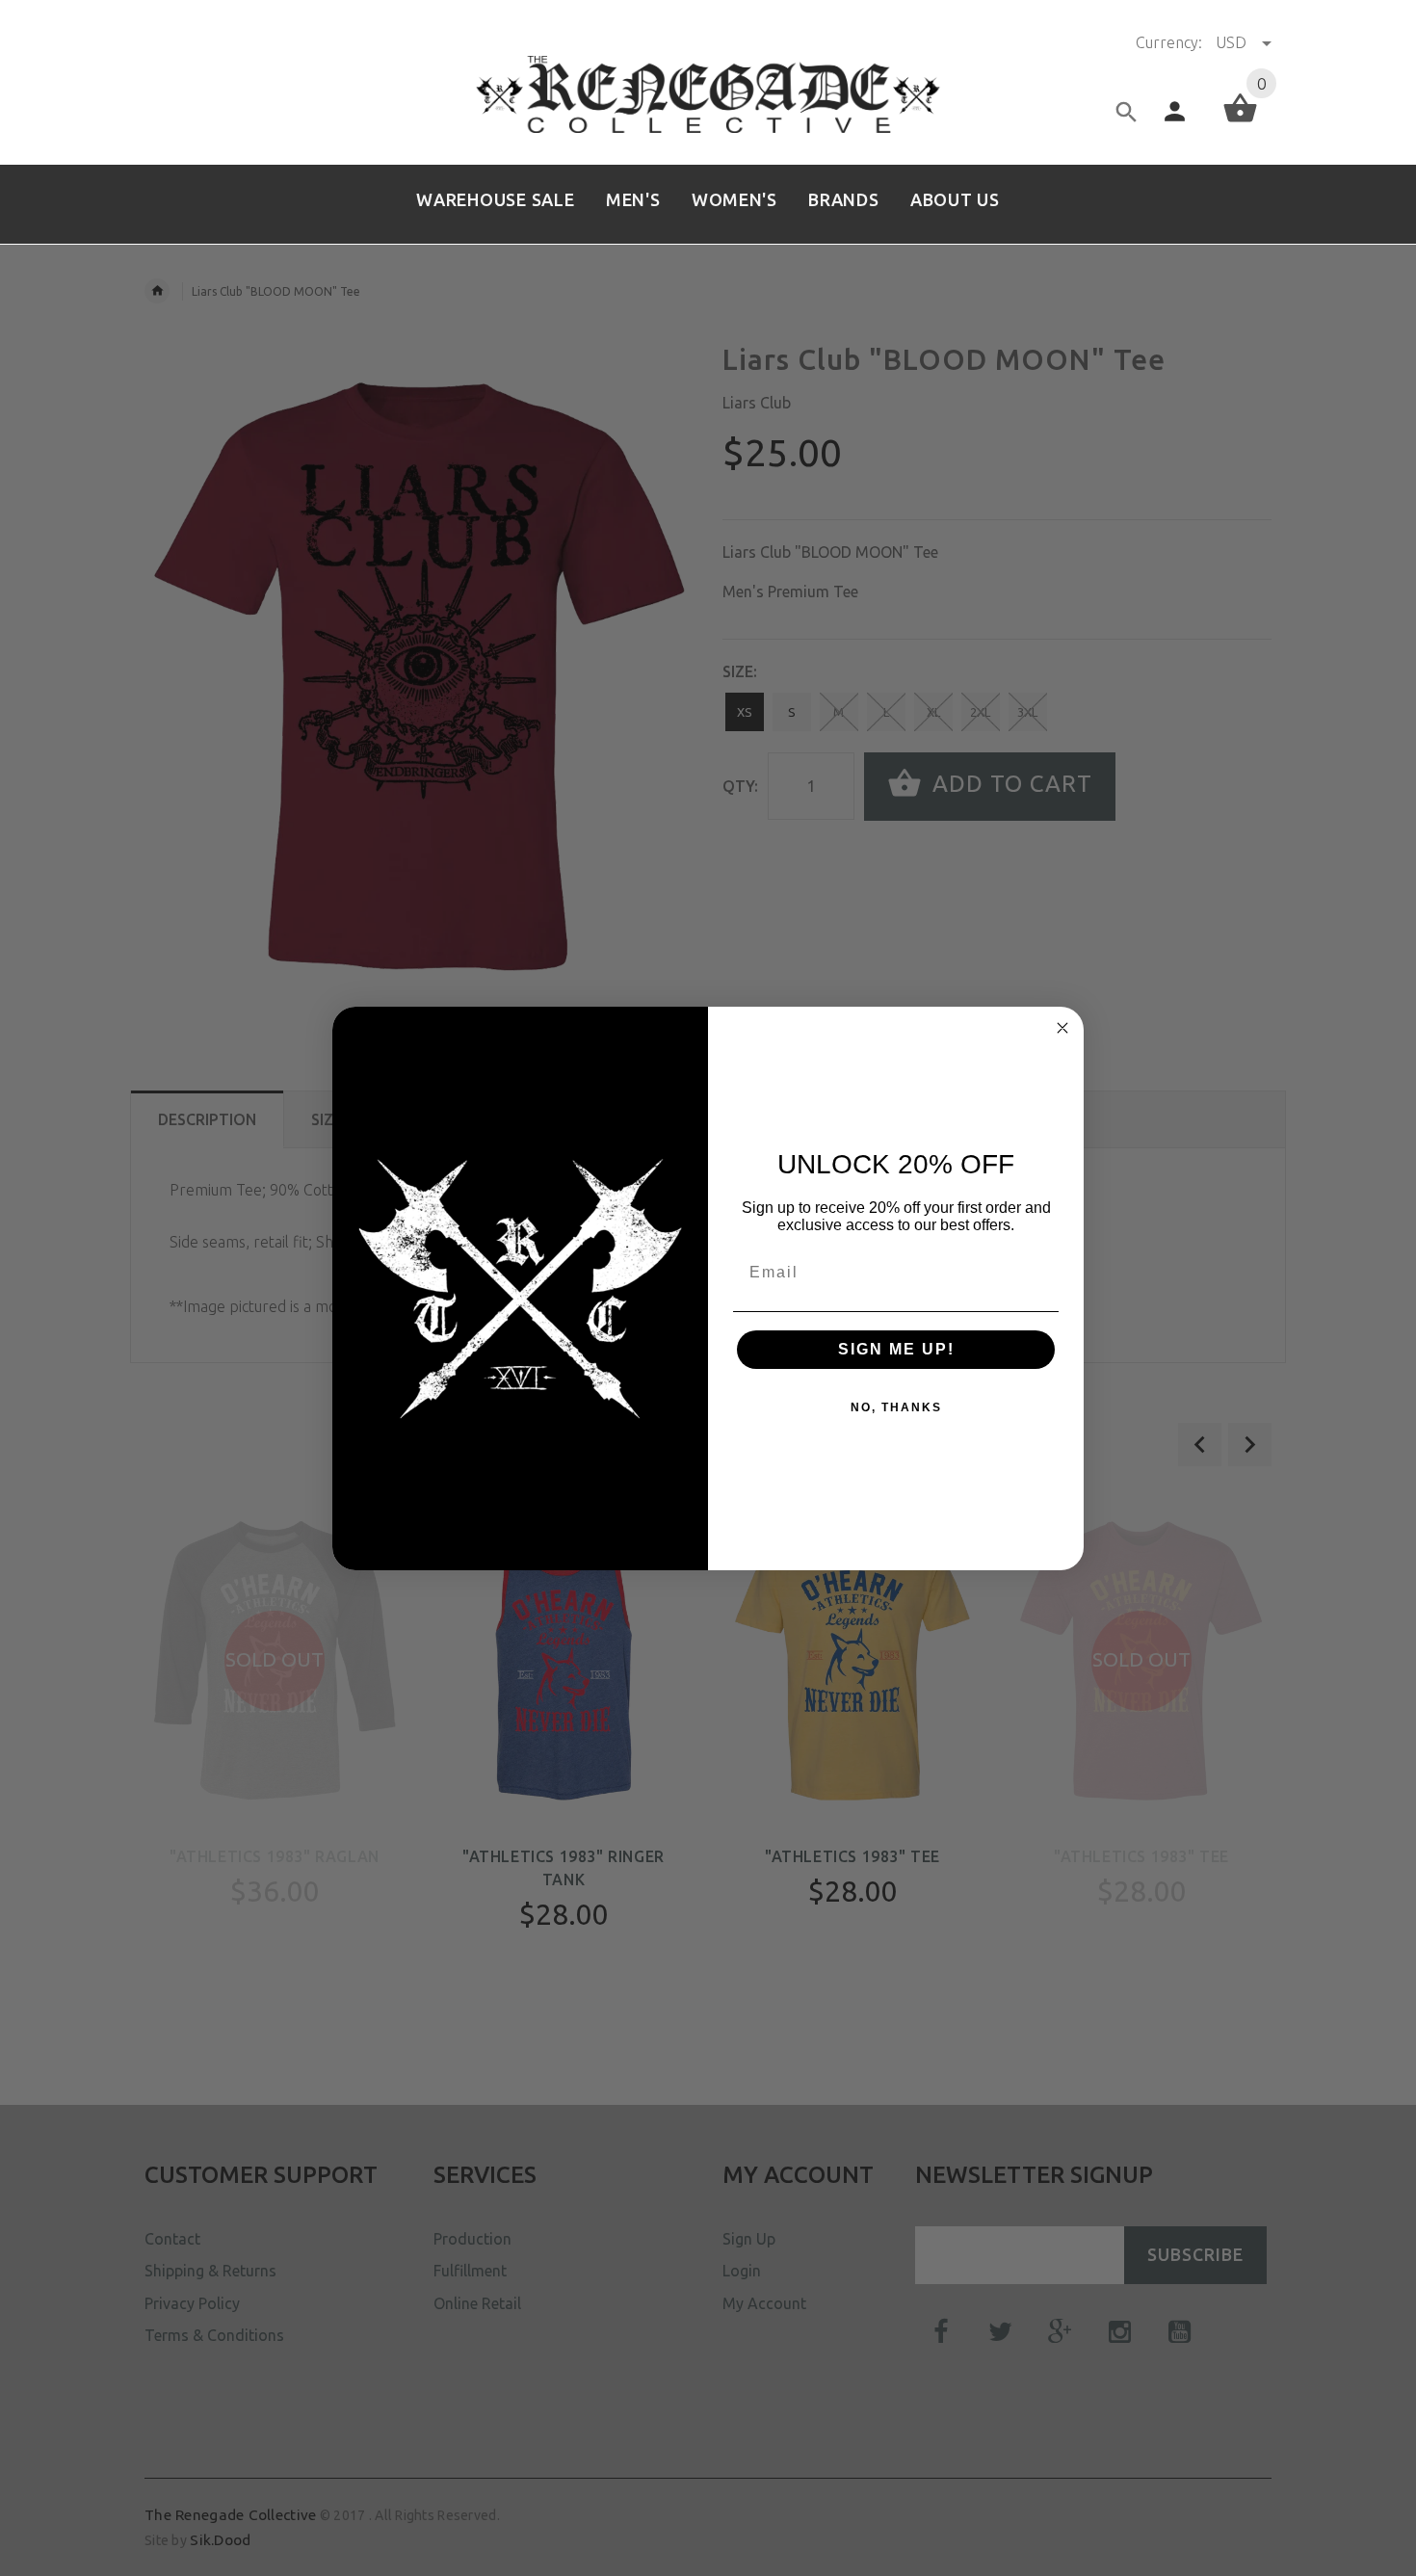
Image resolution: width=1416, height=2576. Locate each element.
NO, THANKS (896, 1407)
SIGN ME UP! (896, 1349)
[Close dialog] (1062, 1028)
